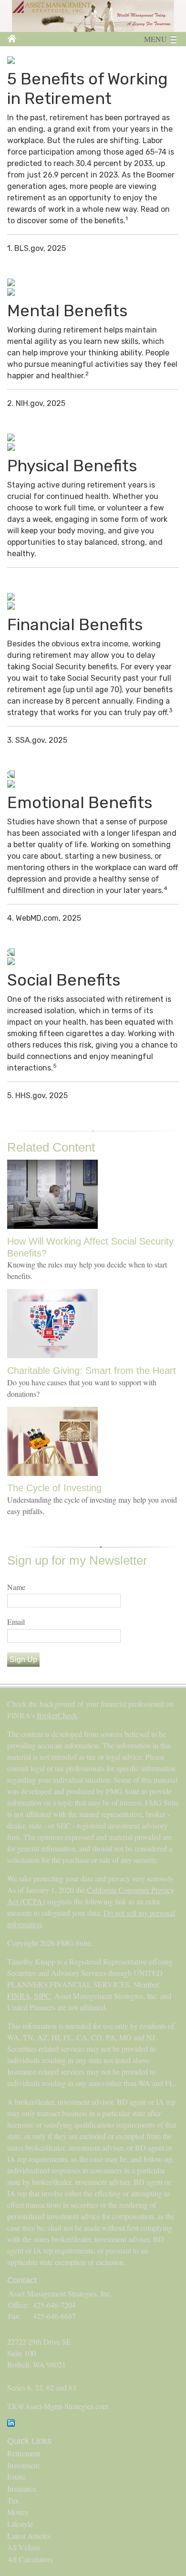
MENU (155, 39)
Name (16, 1587)
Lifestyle (20, 2524)
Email (16, 1622)
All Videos (24, 2547)
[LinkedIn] (11, 2424)
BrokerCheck (57, 1715)
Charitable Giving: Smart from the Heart (92, 1371)
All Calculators (30, 2559)
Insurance (22, 2488)
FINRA (19, 1996)
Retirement (24, 2453)
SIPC (42, 1996)
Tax (13, 2500)
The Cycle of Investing (54, 1488)
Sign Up (23, 1659)
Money (18, 2512)
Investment (23, 2465)
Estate (16, 2477)
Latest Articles (29, 2536)
